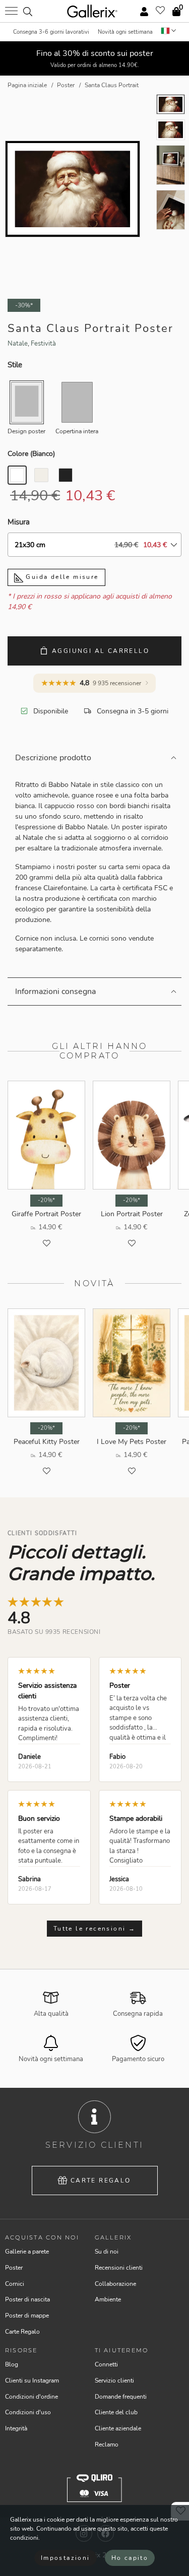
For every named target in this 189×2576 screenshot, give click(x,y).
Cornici (15, 2284)
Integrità (16, 2428)
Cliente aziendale (118, 2428)
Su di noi (107, 2252)
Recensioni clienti (119, 2268)
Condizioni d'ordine (31, 2397)
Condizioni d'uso (28, 2412)
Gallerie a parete (27, 2252)
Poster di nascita (27, 2299)
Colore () (31, 454)
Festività (43, 344)
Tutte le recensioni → (94, 1929)
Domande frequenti (121, 2397)
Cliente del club (116, 2412)
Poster (14, 2268)
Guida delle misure (61, 577)
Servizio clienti (114, 2381)
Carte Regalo (101, 2181)
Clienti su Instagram (32, 2381)
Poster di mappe (27, 2316)
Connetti (106, 2364)
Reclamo (107, 2445)
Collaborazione (115, 2284)
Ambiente (108, 2299)
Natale (18, 344)
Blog (12, 2364)
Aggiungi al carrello (101, 651)
